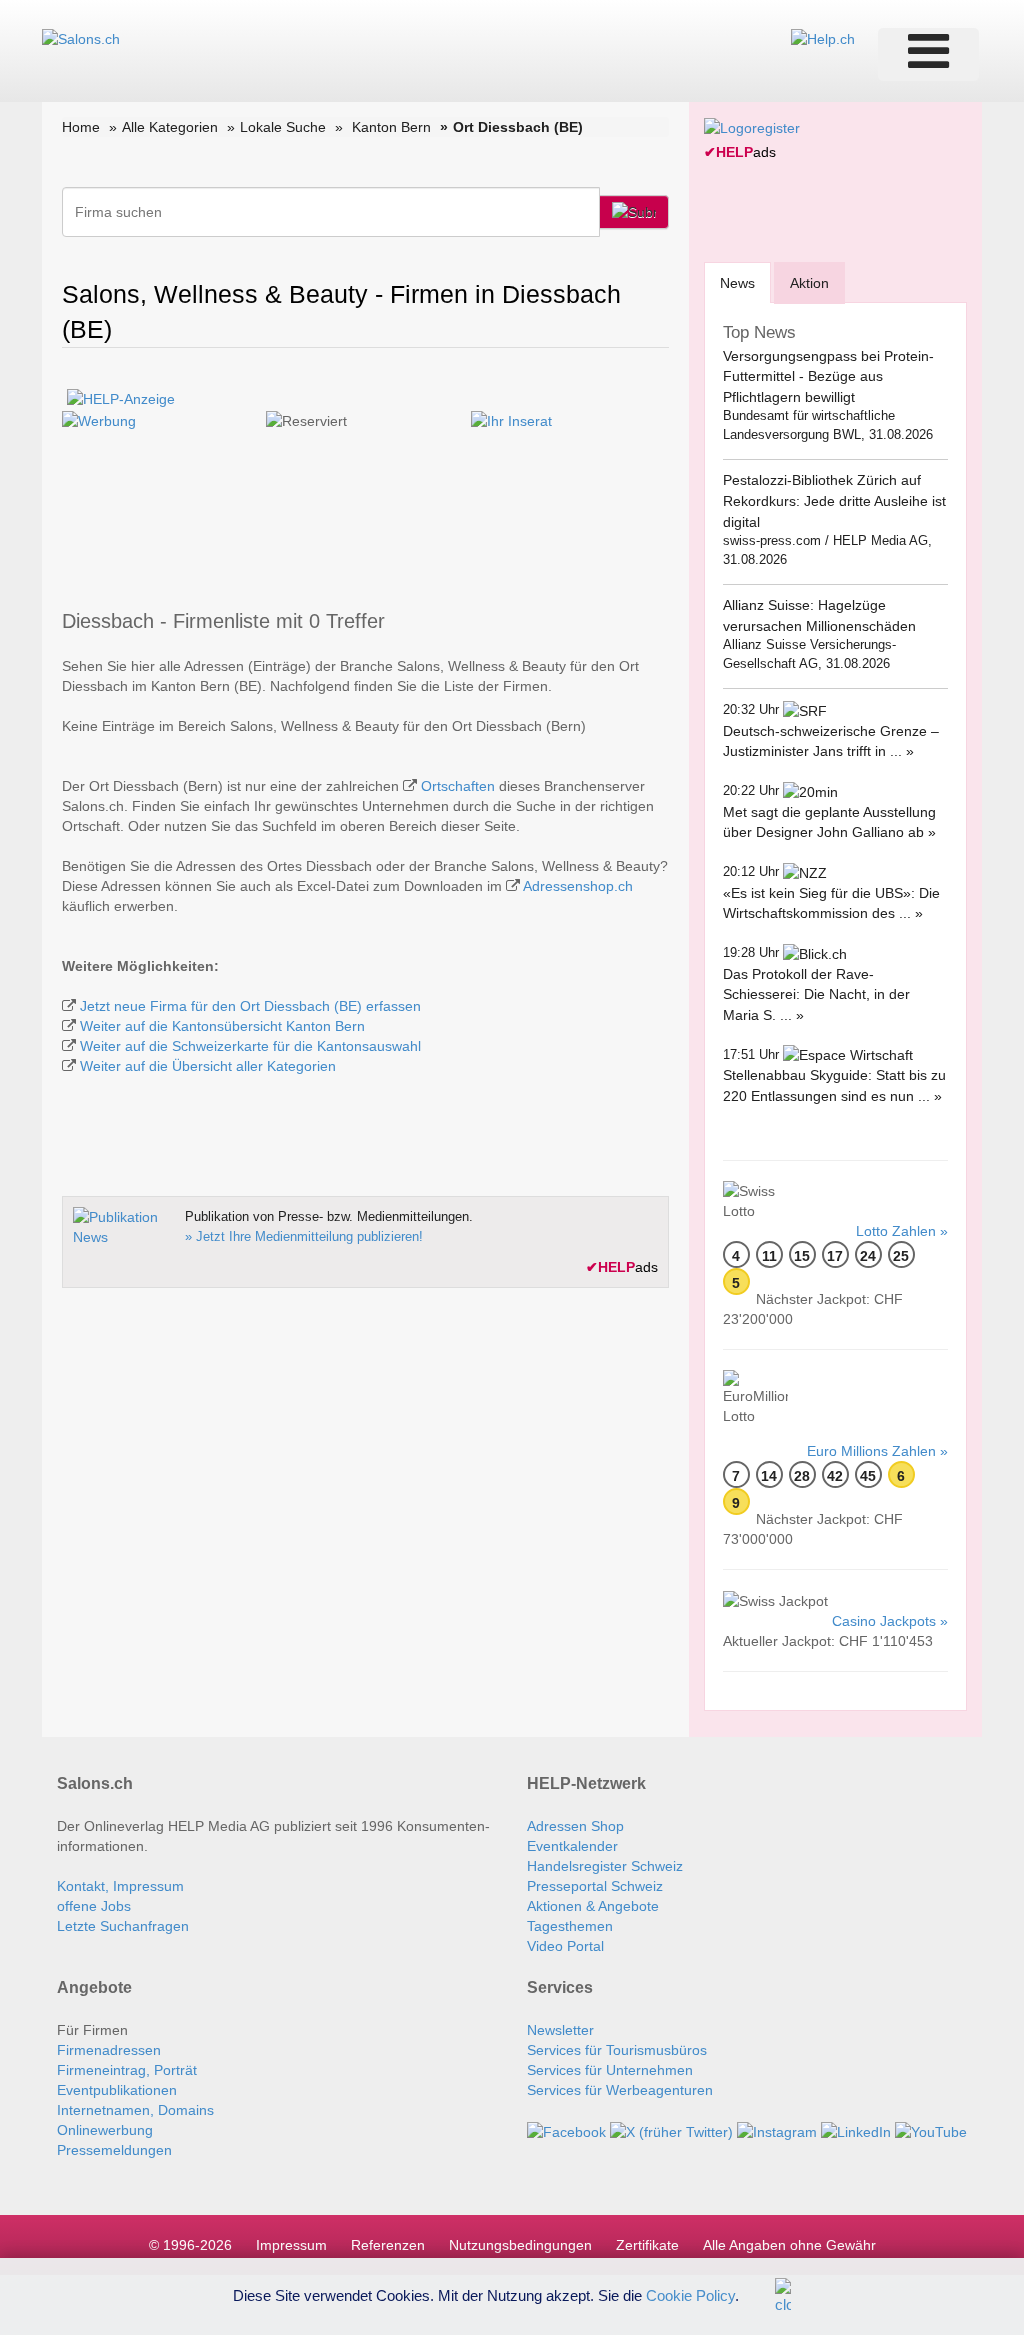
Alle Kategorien (170, 127)
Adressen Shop (575, 1826)
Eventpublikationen (117, 2090)
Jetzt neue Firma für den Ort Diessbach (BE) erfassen (250, 1006)
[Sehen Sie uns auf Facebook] (566, 2130)
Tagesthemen (570, 1926)
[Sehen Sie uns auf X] (671, 2130)
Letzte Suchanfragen (123, 1926)
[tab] (737, 282)
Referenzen (388, 2245)
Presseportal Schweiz (595, 1886)
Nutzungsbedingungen (520, 2245)
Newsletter (560, 2030)
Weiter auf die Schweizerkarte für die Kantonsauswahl (250, 1046)
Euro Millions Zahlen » (877, 1451)
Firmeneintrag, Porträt (127, 2070)
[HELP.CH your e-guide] (823, 38)
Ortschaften (458, 786)
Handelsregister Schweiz (605, 1866)
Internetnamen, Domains (135, 2110)
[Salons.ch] (81, 38)
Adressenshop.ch (578, 886)
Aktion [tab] (809, 283)
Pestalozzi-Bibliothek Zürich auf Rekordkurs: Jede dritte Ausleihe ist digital (834, 500)
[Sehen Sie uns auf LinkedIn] (856, 2130)
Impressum (291, 2245)
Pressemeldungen (114, 2150)
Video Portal (565, 1946)
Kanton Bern (391, 127)
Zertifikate (647, 2245)
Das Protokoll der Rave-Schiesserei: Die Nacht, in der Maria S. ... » (816, 994)
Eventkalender (572, 1846)
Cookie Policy (690, 2294)
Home (81, 127)
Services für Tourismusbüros (617, 2050)
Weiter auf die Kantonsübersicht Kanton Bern (222, 1026)
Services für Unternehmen (610, 2070)
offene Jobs (94, 1906)
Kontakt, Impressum (120, 1886)
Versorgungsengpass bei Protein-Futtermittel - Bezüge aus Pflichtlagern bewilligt (828, 376)
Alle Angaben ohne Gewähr (789, 2245)
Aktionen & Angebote (593, 1906)
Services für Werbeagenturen (620, 2090)
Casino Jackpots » (890, 1621)
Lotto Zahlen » (902, 1231)
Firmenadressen (109, 2050)
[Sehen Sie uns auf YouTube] (931, 2130)
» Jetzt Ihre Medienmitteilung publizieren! (304, 1236)
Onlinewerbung (105, 2130)
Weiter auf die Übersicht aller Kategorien (208, 1066)
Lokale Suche (283, 127)
